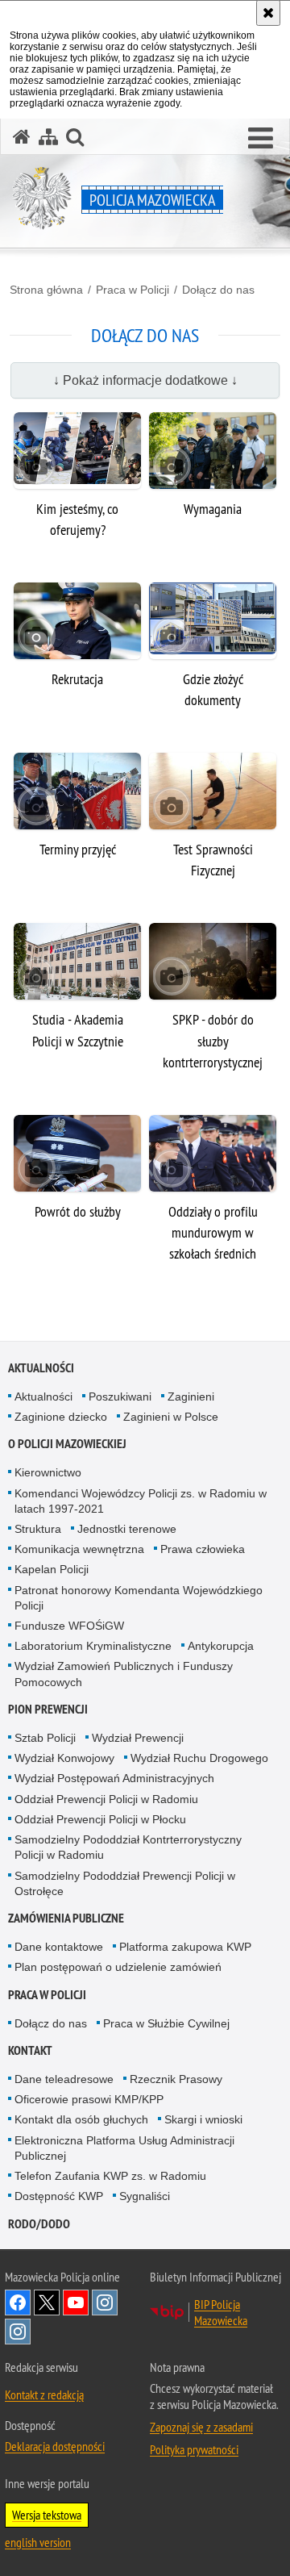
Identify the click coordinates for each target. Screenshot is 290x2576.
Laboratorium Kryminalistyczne (93, 1646)
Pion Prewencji (48, 1709)
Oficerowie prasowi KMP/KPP (89, 2099)
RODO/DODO (39, 2224)
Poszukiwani (120, 1397)
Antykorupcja (221, 1646)
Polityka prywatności (194, 2449)
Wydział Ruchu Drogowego (199, 1758)
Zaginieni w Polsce (171, 1417)
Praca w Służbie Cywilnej (166, 2023)
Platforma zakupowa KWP (185, 1947)
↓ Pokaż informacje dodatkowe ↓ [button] (145, 380)
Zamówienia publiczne (66, 1918)
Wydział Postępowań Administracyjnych (114, 1778)
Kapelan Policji (52, 1569)
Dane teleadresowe (64, 2079)
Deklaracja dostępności (55, 2446)
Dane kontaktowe (59, 1947)
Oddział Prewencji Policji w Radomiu (106, 1799)
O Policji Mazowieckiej (67, 1444)
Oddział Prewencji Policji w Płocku (100, 1819)
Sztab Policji (45, 1738)
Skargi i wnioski (203, 2119)
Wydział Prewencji (138, 1738)
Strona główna (46, 290)
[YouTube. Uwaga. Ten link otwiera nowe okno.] (76, 2303)
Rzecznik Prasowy (176, 2079)
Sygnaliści (145, 2196)
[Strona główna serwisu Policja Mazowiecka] (22, 137)
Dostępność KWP (59, 2196)
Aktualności (41, 1368)
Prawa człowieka (203, 1549)
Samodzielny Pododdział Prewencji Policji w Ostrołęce (125, 1883)
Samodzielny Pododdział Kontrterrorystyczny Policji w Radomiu (128, 1847)
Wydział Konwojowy (64, 1758)
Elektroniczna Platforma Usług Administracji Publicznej (124, 2148)
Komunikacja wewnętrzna (79, 1549)
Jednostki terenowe (127, 1529)
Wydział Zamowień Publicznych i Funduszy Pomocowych (124, 1674)
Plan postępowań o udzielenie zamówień (118, 1967)
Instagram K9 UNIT (105, 2303)
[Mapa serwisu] (48, 137)
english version (38, 2542)
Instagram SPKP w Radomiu (18, 2332)
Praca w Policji (133, 290)
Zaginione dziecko (61, 1417)
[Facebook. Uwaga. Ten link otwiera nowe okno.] (18, 2303)
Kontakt (30, 2050)
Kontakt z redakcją (44, 2394)
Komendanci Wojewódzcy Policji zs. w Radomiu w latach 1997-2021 (141, 1501)
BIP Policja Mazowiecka (221, 2312)
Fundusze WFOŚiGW (69, 1626)
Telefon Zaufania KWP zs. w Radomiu (110, 2176)
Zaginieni (191, 1397)
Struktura (38, 1529)
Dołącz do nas (218, 290)
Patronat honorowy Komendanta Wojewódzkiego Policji (139, 1598)
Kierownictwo (48, 1472)
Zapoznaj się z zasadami (201, 2427)
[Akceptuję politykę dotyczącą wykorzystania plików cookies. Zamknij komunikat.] (268, 13)
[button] (261, 139)
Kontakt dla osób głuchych (81, 2119)
